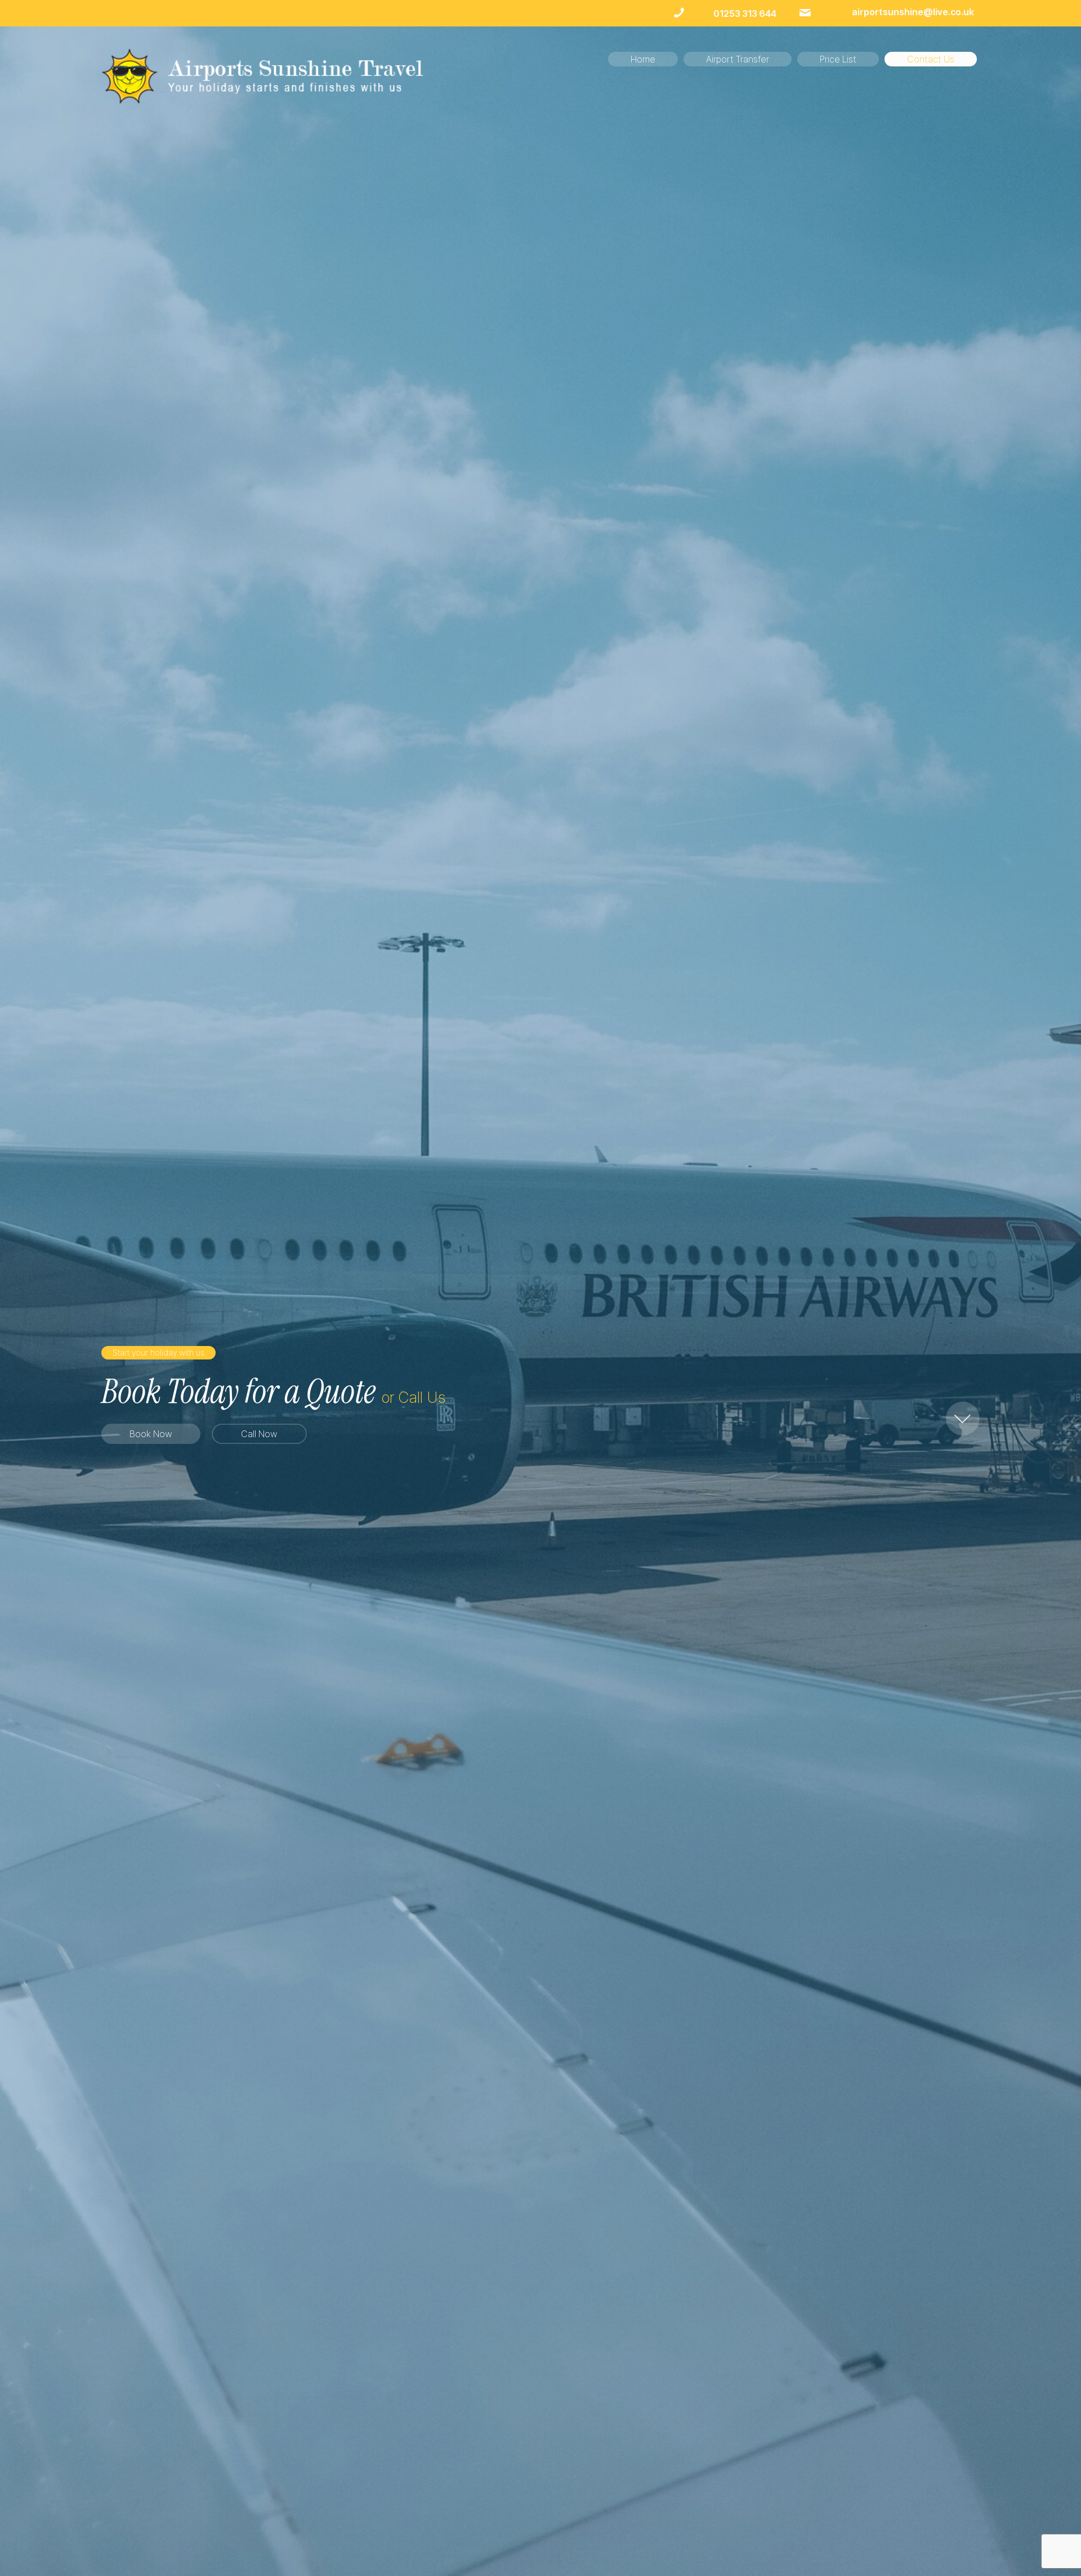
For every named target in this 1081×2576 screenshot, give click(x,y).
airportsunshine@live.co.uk (913, 12)
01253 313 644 (745, 14)
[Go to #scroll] (963, 1421)
